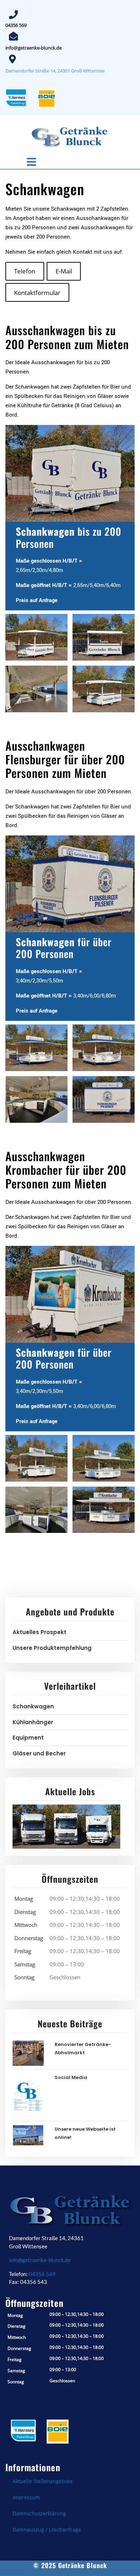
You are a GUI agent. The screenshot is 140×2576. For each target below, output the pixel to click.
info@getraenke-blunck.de (34, 48)
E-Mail (64, 271)
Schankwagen (33, 1706)
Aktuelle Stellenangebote (43, 2481)
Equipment (28, 1738)
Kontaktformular (37, 293)
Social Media (71, 2077)
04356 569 (16, 25)
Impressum (26, 2497)
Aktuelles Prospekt (39, 1632)
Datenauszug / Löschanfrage (47, 2530)
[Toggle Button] (40, 159)
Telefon (25, 271)
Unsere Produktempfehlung (52, 1648)
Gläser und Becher (39, 1753)
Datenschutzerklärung (39, 2513)
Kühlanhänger (33, 1722)
